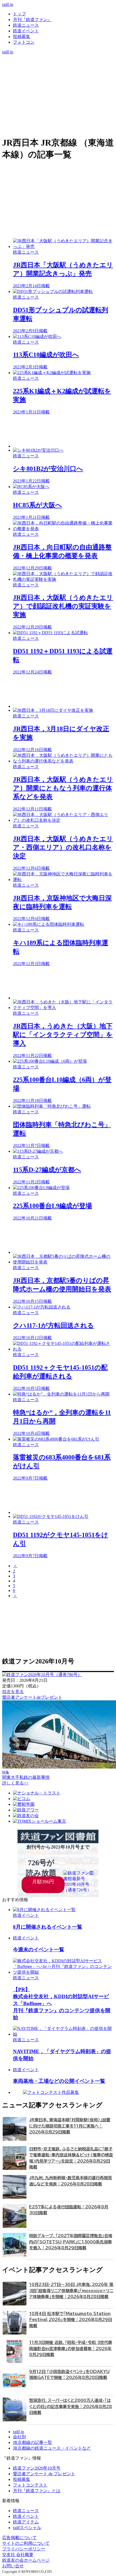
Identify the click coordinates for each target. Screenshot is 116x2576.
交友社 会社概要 (18, 2555)
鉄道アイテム (26, 2522)
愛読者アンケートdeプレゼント (32, 1697)
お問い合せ (13, 2566)
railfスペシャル (27, 2528)
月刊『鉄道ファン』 (32, 20)
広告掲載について (19, 2538)
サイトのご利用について (26, 2543)
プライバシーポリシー (24, 2549)
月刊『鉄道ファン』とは (37, 2491)
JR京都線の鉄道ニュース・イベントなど (52, 2448)
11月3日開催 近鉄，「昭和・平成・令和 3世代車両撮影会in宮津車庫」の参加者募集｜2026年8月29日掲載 (71, 2349)
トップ (19, 14)
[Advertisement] (63, 431)
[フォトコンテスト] (58, 80)
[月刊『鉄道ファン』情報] (58, 57)
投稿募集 (22, 37)
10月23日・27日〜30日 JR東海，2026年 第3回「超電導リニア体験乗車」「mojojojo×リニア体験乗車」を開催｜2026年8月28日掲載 (71, 2291)
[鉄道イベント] (58, 69)
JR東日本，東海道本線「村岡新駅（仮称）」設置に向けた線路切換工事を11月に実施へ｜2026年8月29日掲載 (70, 2126)
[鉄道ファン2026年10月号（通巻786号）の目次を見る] (42, 1675)
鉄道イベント (26, 31)
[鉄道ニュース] (58, 63)
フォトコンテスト (30, 2485)
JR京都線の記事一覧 (33, 2442)
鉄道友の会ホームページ (26, 2560)
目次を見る (13, 1692)
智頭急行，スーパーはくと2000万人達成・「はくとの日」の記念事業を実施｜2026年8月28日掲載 (71, 2406)
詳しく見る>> (15, 1783)
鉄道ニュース (26, 25)
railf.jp (8, 4)
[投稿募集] (58, 74)
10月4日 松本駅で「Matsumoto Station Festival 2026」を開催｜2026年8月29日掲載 (71, 2320)
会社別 (19, 2437)
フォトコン (24, 42)
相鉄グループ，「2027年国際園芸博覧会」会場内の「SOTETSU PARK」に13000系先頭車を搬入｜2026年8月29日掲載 (71, 2242)
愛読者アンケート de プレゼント (44, 2474)
